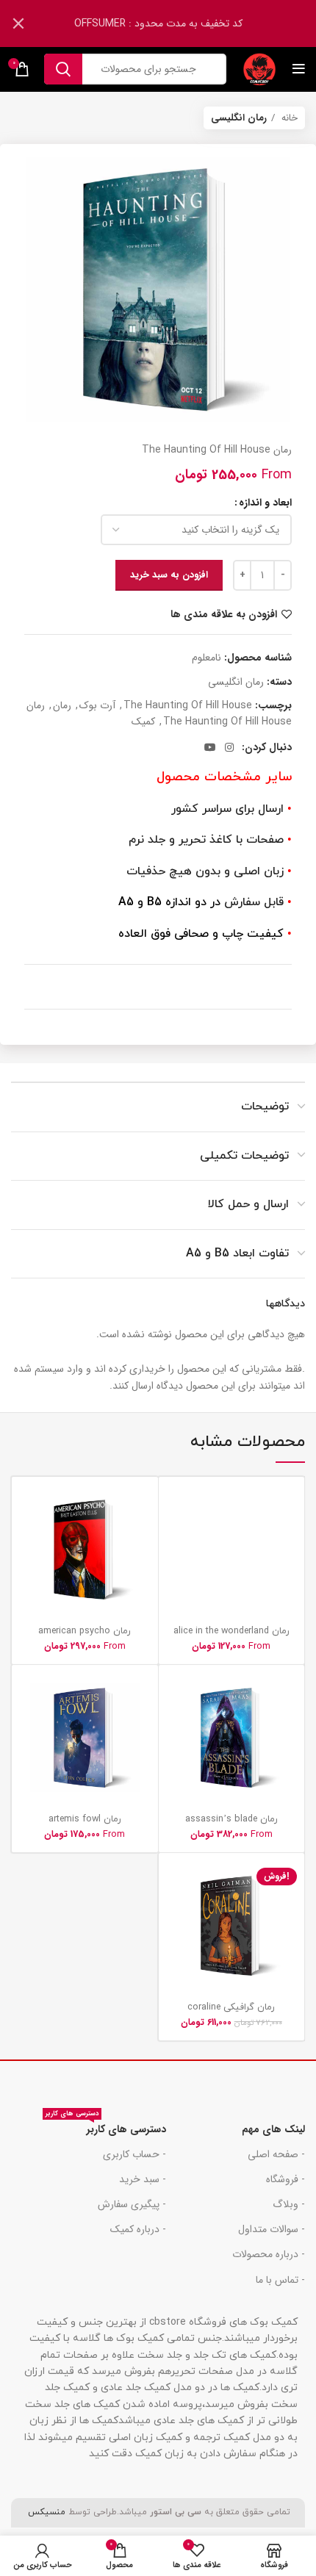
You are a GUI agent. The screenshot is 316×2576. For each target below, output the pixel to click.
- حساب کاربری (134, 2154)
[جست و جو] (63, 69)
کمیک (143, 722)
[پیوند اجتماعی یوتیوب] (210, 747)
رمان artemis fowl (85, 1819)
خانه (288, 118)
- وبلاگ (289, 2204)
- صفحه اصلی (276, 2154)
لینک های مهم (273, 2129)
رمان (62, 705)
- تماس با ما (280, 2280)
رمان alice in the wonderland (231, 1631)
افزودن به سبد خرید (169, 575)
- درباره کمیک (138, 2229)
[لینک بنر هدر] (180, 24)
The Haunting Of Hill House (188, 705)
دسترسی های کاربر (106, 2127)
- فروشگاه (286, 2179)
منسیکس (45, 2512)
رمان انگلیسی (239, 118)
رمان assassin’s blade (231, 1819)
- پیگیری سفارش (132, 2204)
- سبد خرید (143, 2179)
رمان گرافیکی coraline (231, 2007)
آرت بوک (97, 705)
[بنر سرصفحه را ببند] (18, 24)
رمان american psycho (85, 1631)
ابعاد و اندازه (265, 503)
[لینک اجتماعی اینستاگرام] (229, 747)
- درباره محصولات (269, 2254)
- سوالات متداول (272, 2229)
